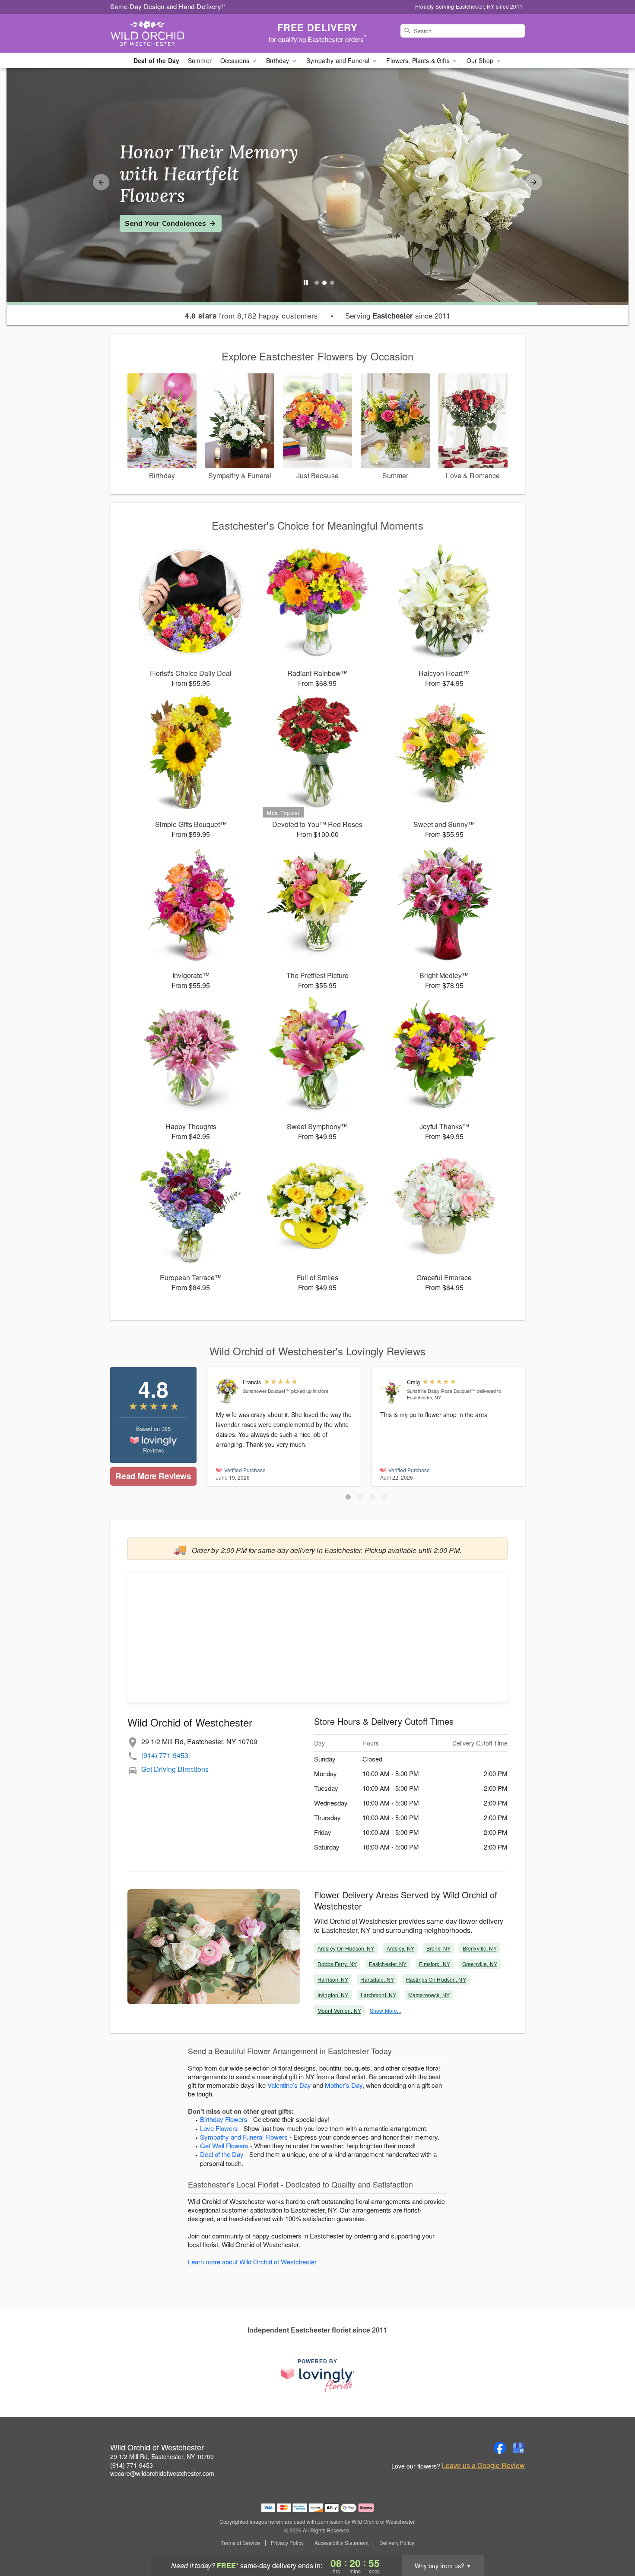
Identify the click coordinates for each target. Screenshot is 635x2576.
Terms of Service (241, 2543)
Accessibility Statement (341, 2543)
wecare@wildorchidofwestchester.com (162, 2473)
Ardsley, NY (400, 1948)
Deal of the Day (156, 60)
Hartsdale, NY (377, 1979)
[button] (348, 1497)
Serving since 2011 (398, 316)
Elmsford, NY (435, 1964)
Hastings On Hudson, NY (436, 1979)
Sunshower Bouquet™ (266, 1391)
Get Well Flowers (224, 2145)
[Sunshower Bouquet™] (227, 1391)
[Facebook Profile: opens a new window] (500, 2448)
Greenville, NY (480, 1964)
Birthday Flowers (224, 2119)
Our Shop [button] (481, 60)
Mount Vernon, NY (339, 2010)
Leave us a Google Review (483, 2466)
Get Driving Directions (175, 1769)
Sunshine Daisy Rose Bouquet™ (441, 1391)
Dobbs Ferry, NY (337, 1964)
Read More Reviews (153, 1476)
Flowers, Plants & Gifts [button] (419, 60)
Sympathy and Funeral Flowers (244, 2137)
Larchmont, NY (379, 1995)
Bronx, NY (438, 1948)
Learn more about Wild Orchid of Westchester (252, 2262)
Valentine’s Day (289, 2085)
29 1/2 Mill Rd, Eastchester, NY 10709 (162, 2456)
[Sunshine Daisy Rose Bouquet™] (392, 1391)
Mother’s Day (344, 2085)
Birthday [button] (278, 60)
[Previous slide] (101, 182)
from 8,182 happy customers (252, 316)
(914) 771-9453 (165, 1755)
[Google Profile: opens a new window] (519, 2448)
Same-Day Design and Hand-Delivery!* (168, 6)
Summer (200, 60)
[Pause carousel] (306, 283)
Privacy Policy (287, 2543)
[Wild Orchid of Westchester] (172, 33)
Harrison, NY (333, 1979)
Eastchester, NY (388, 1964)
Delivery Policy (397, 2543)
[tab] (317, 283)
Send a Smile (147, 212)
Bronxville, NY (480, 1948)
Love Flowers (219, 2128)
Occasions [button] (236, 60)
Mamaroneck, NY (429, 1995)
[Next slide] (534, 182)
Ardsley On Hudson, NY (346, 1948)
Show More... (385, 2010)
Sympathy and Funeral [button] (339, 60)
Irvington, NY (333, 1995)
